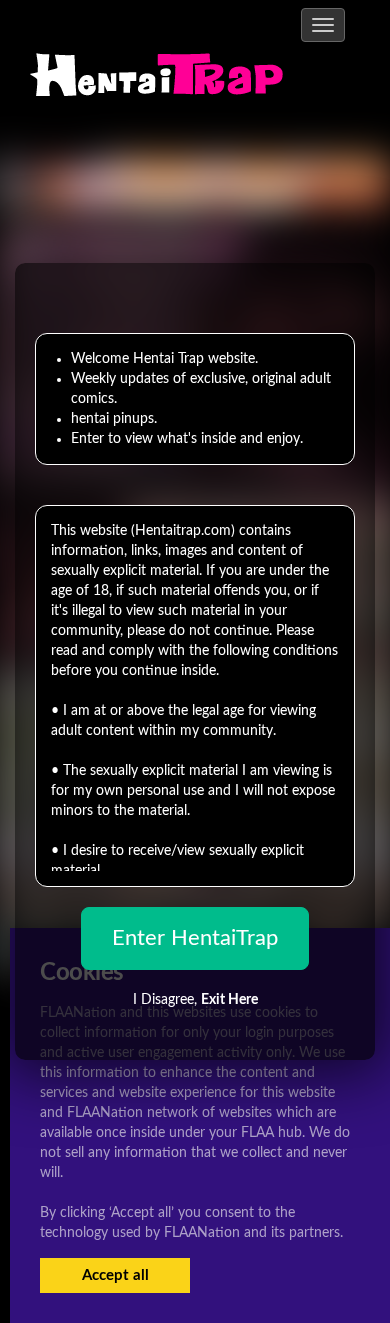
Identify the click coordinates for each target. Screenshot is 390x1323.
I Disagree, (195, 1000)
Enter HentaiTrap (195, 938)
